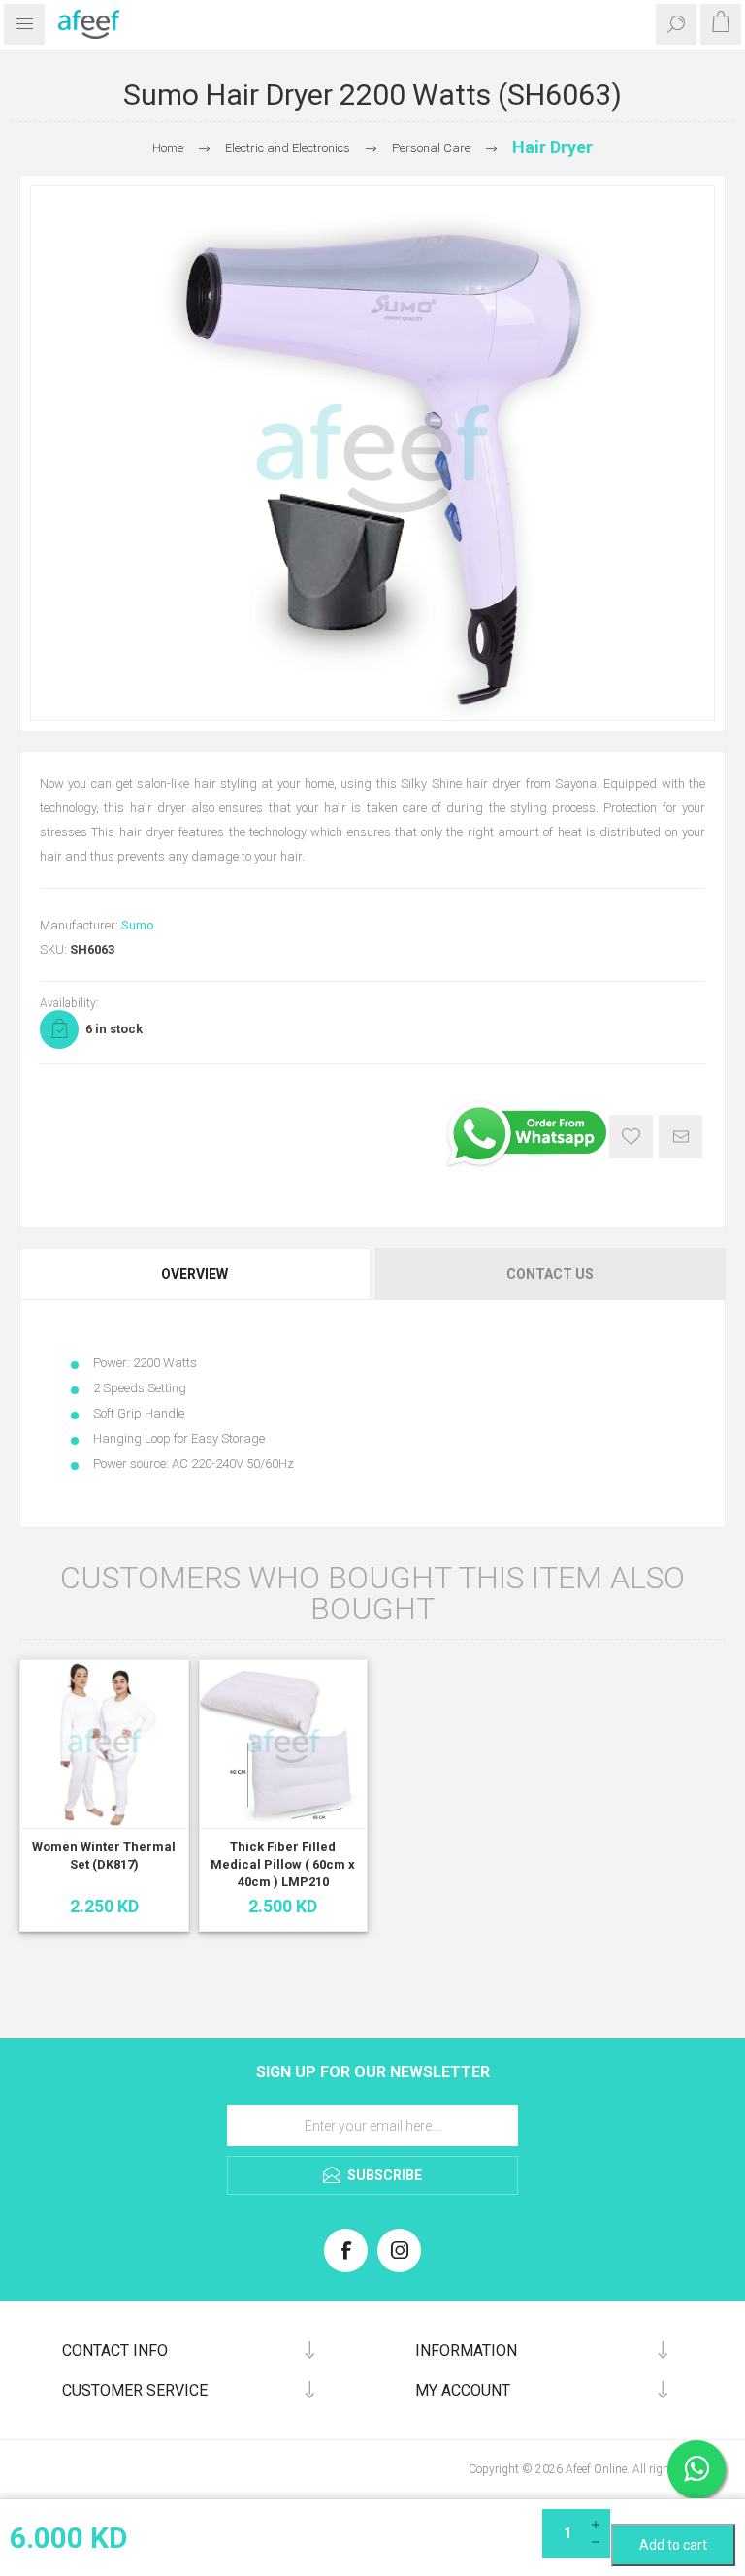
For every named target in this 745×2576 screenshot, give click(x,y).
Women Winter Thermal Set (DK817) (104, 1856)
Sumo (138, 925)
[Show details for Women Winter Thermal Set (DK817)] (104, 1744)
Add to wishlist (631, 1137)
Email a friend (680, 1137)
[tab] (196, 1274)
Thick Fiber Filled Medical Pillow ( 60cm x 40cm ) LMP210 (283, 1864)
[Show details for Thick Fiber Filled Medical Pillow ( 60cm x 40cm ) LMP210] (284, 1744)
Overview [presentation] (194, 1274)
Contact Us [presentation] (550, 1274)
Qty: (621, 2517)
